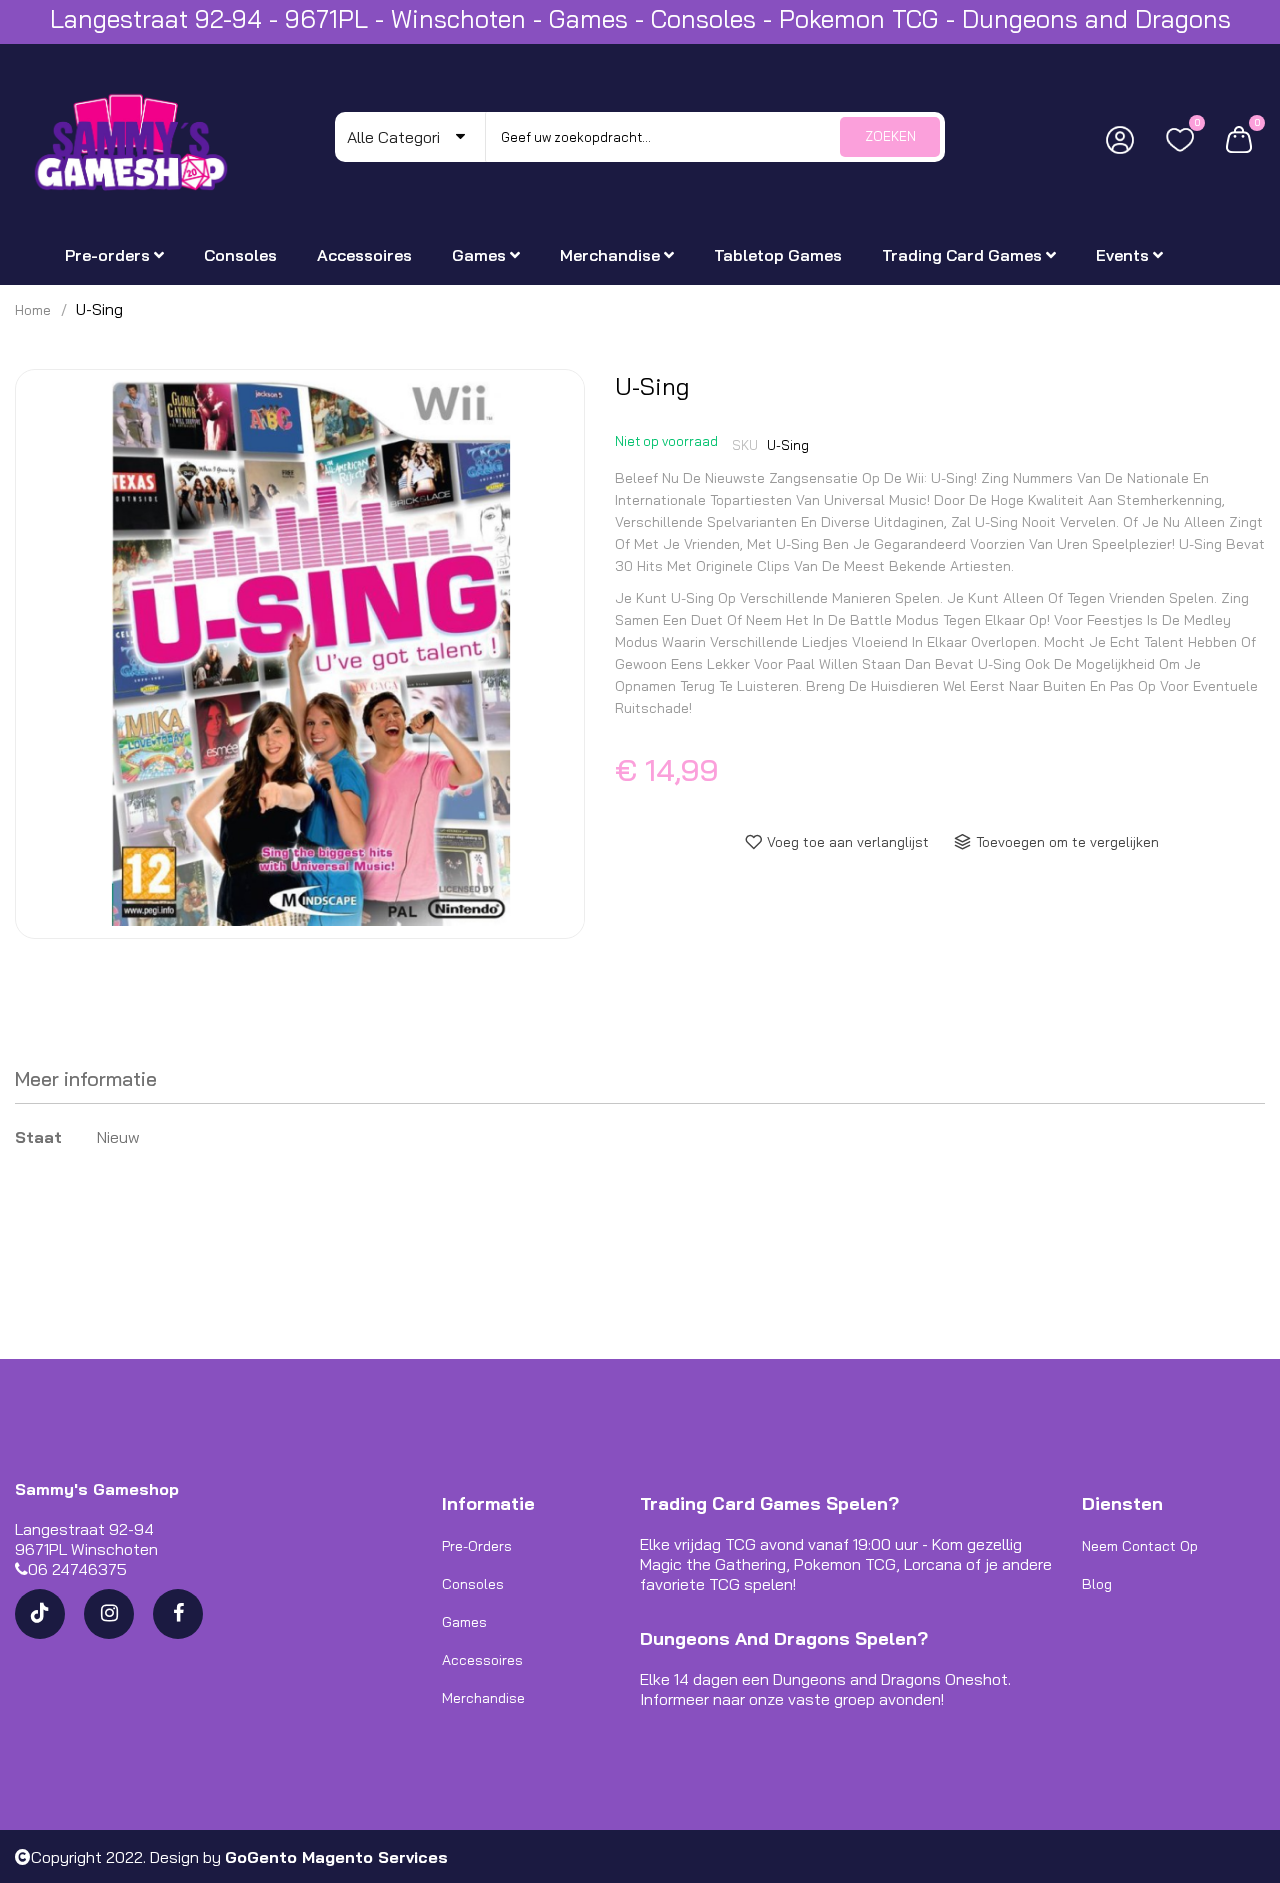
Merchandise (483, 1698)
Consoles (473, 1584)
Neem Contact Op (1140, 1546)
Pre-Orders (477, 1546)
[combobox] (715, 137)
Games (464, 1622)
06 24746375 (77, 1569)
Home (33, 310)
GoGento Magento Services (336, 1857)
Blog (1097, 1584)
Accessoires (482, 1660)
